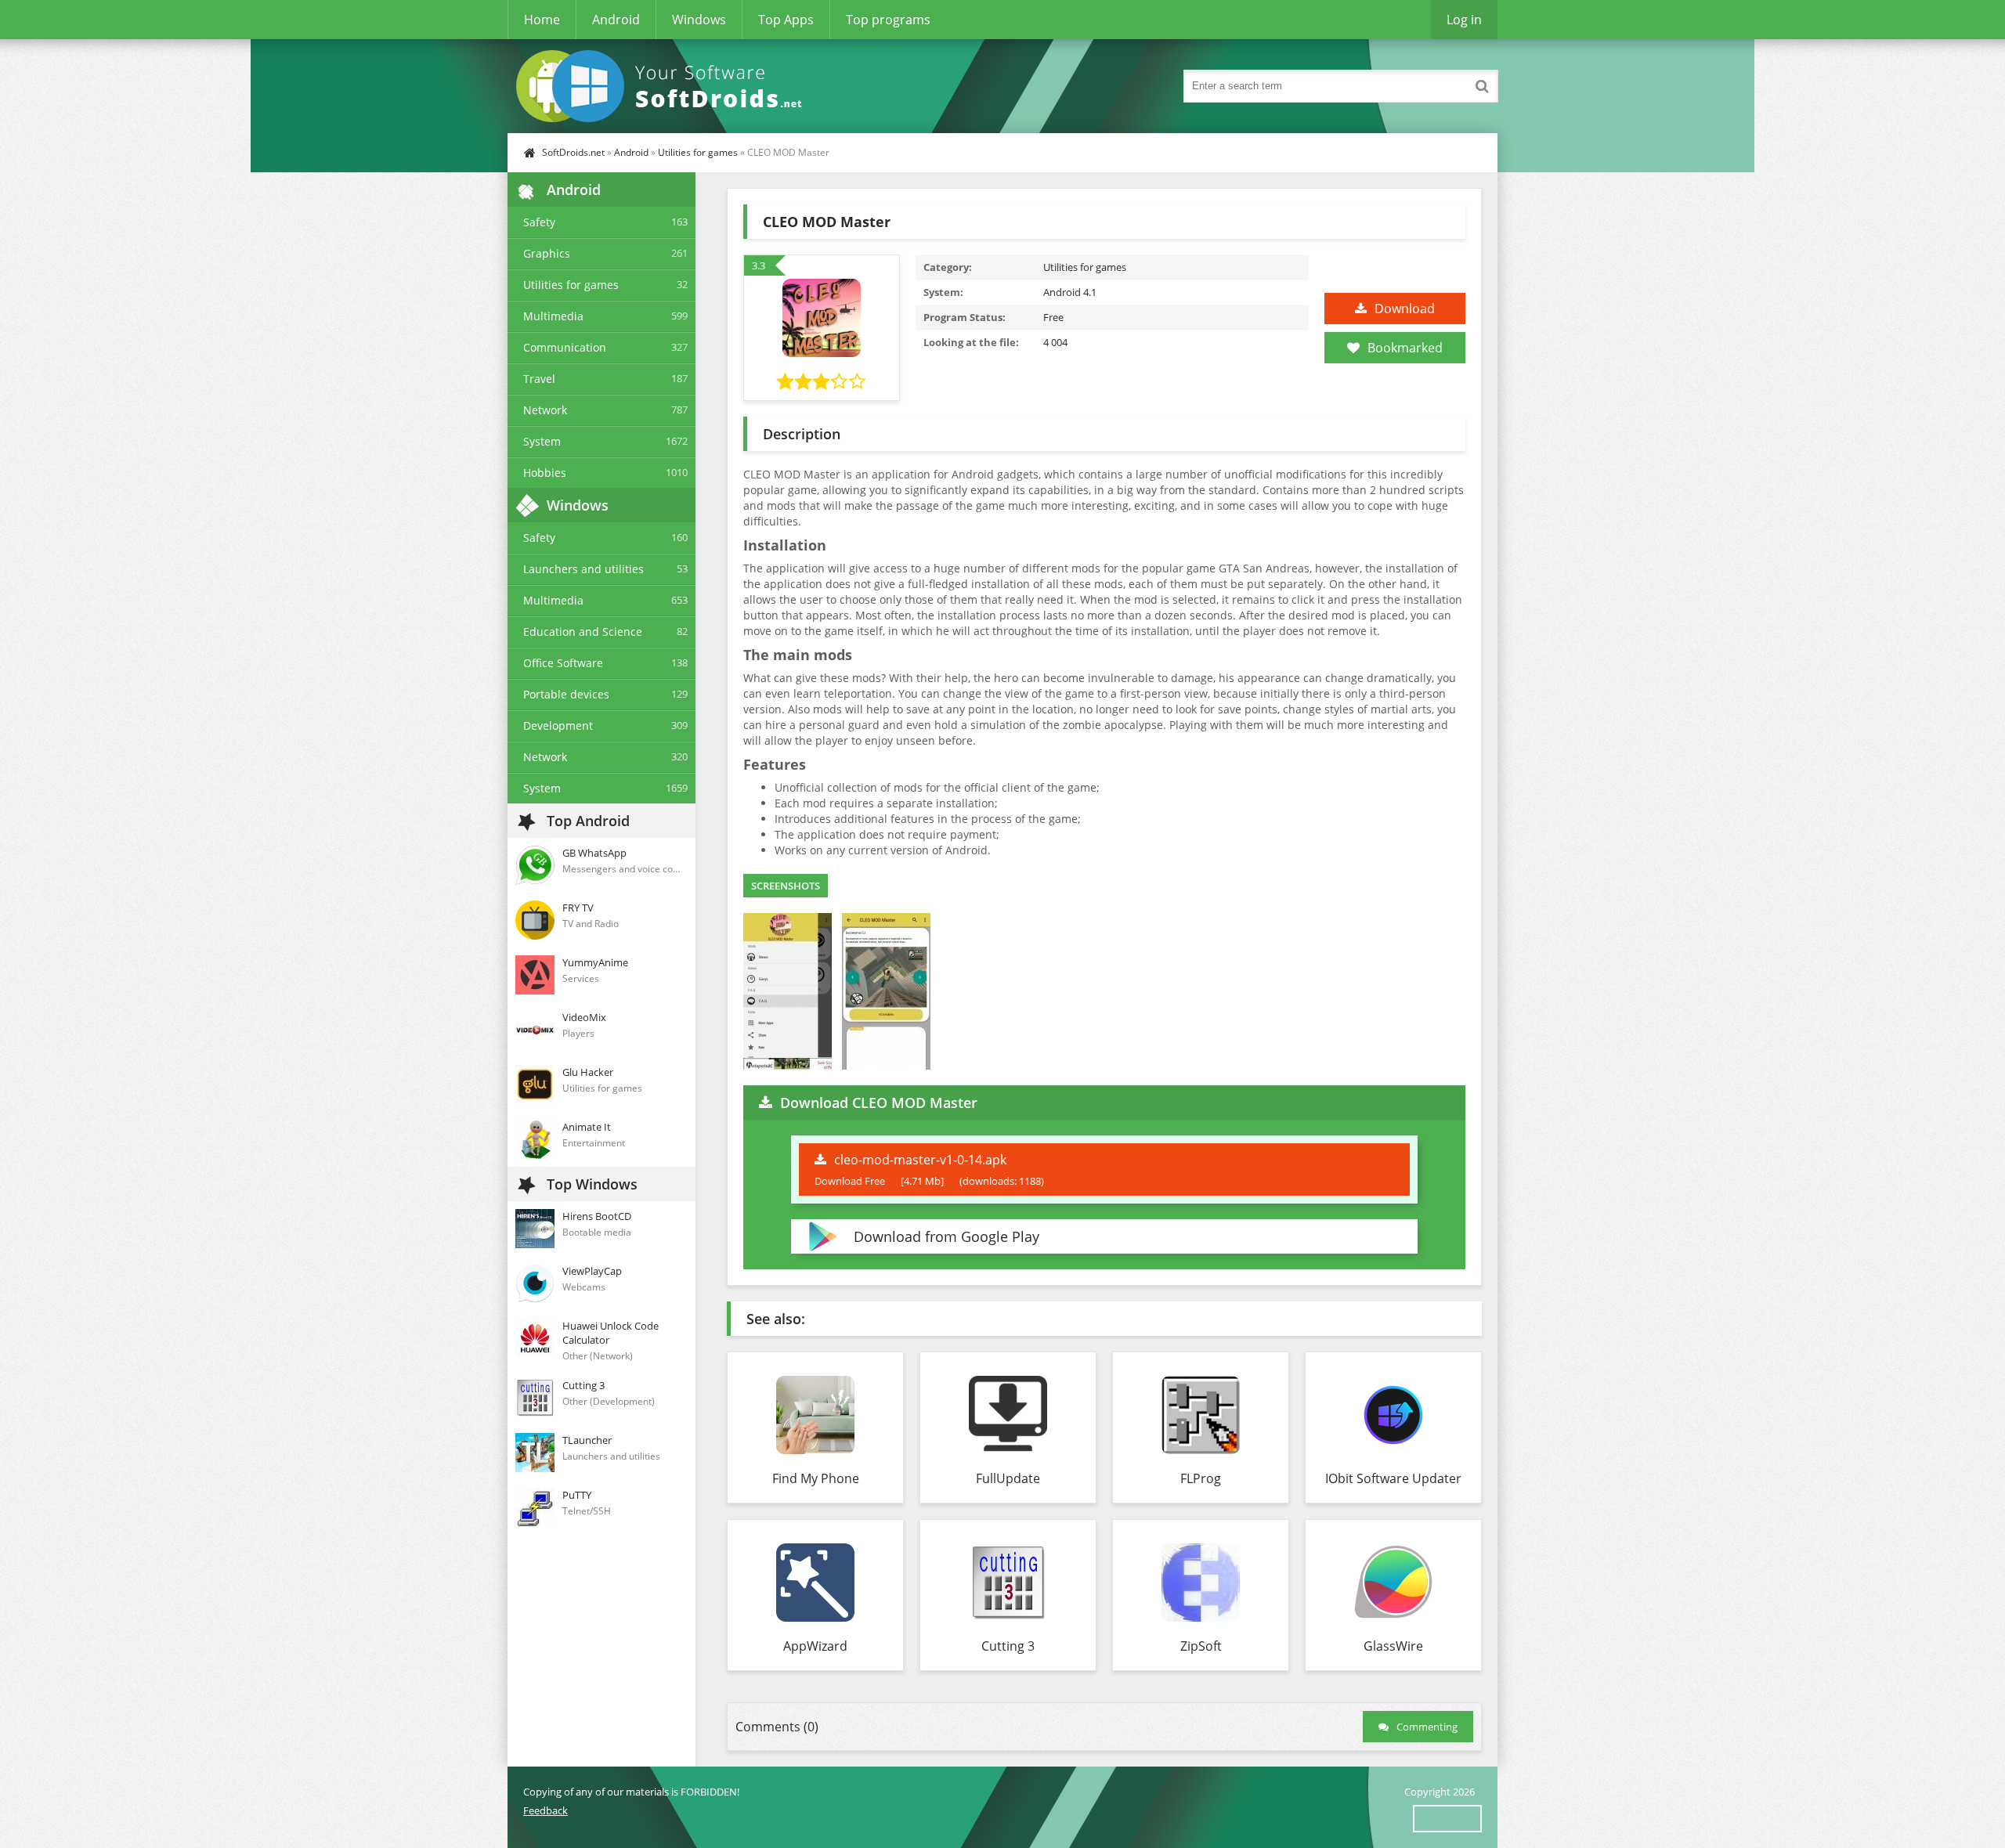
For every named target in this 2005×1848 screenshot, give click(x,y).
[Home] (664, 86)
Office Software (563, 663)
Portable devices (566, 694)
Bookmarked (1405, 348)
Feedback (546, 1810)
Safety (539, 222)
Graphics (547, 253)
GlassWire (1393, 1646)
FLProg (1201, 1478)
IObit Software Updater (1393, 1478)
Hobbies (545, 473)
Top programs (888, 20)
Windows (699, 20)
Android (616, 20)
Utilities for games (698, 152)
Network (545, 410)
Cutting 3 (1008, 1646)
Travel (539, 379)
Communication (565, 347)
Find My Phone (816, 1478)
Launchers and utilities (583, 569)
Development (558, 725)
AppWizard (815, 1646)
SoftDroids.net (573, 152)
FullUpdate (1008, 1478)
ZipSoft (1201, 1646)
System (542, 441)
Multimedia (553, 316)
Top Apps (786, 20)
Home (542, 20)
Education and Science (583, 632)
